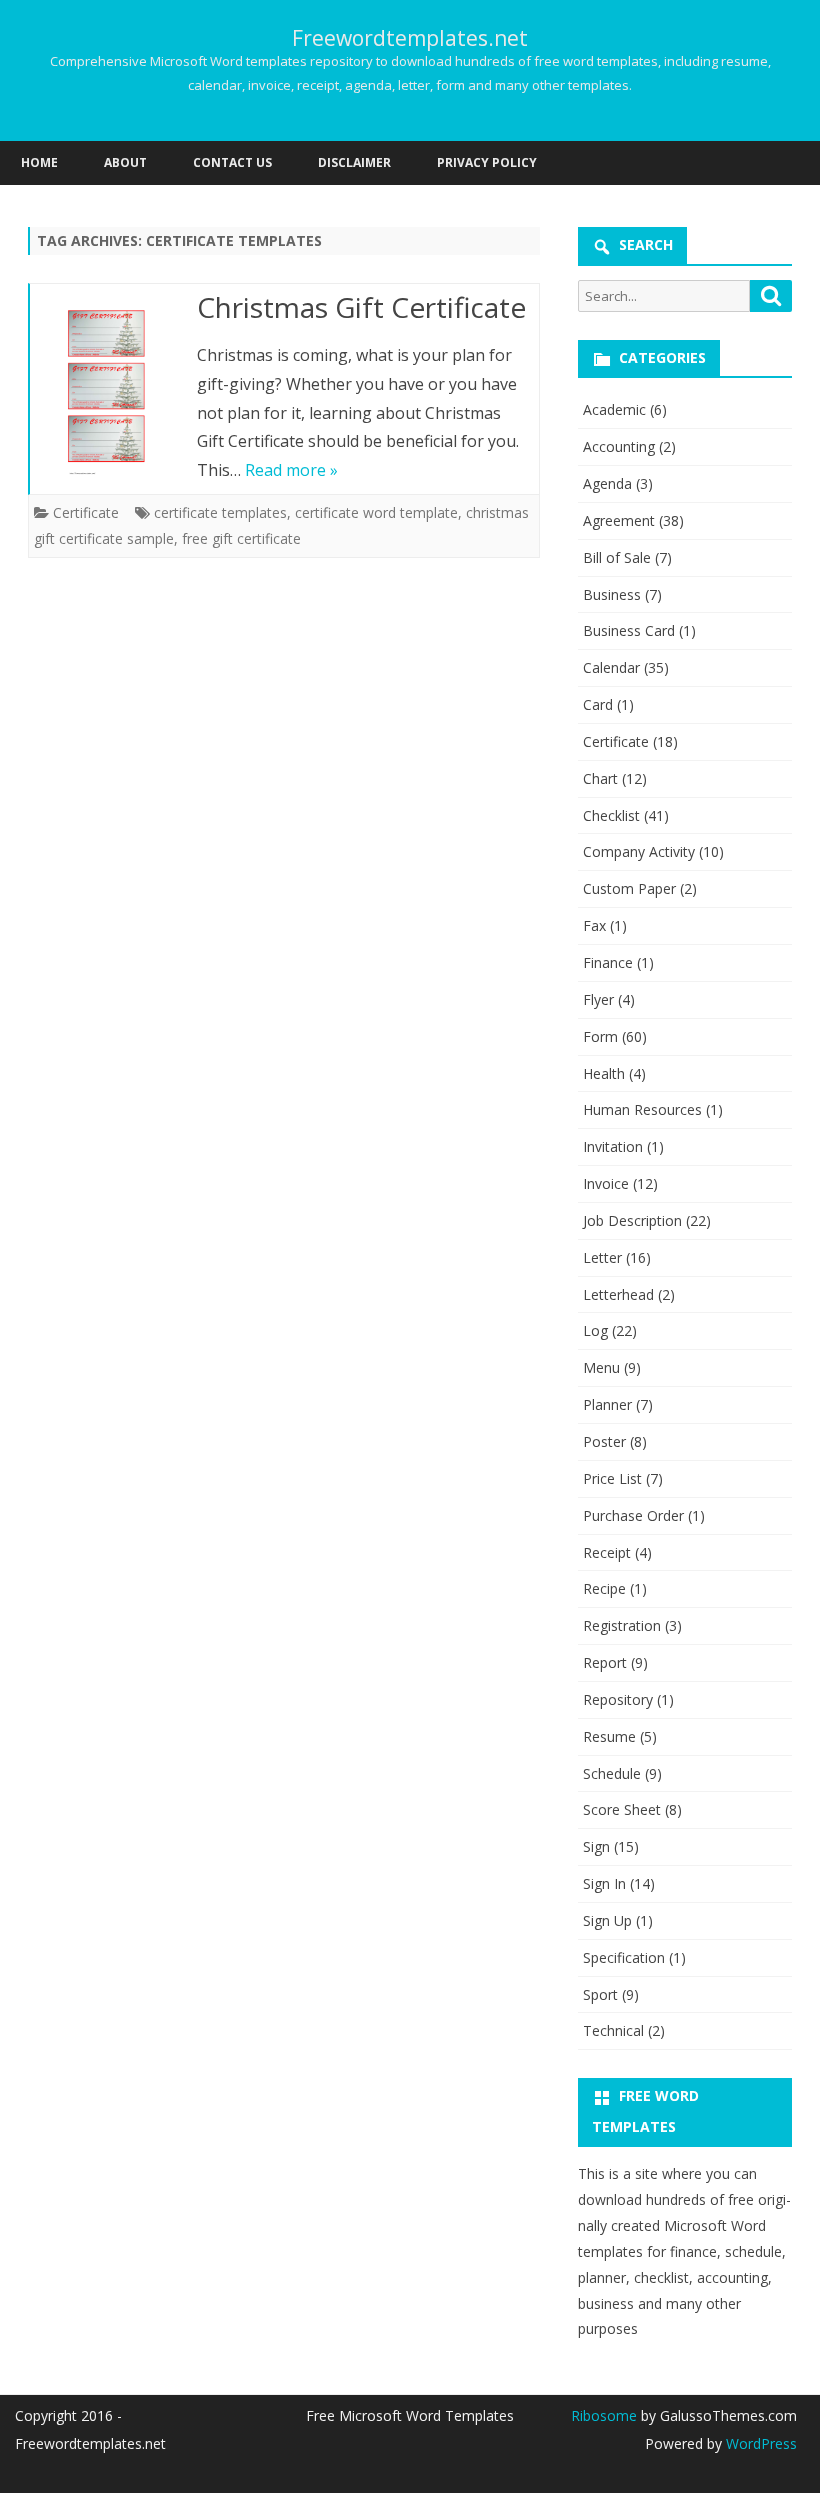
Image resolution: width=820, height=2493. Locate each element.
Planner (607, 1404)
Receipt (607, 1552)
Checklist (611, 815)
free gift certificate (241, 538)
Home (39, 162)
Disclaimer (354, 162)
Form (600, 1036)
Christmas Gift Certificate (361, 307)
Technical (613, 2030)
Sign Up (607, 1920)
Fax (594, 925)
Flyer (598, 999)
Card (598, 704)
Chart (600, 778)
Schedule (612, 1773)
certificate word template (376, 512)
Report (605, 1662)
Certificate (86, 512)
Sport (600, 1994)
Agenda (607, 483)
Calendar (611, 667)
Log (595, 1330)
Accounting (619, 446)
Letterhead (618, 1294)
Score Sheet (622, 1809)
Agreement (619, 520)
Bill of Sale (617, 557)
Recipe (604, 1588)
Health (604, 1073)
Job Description (632, 1220)
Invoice (606, 1183)
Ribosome (604, 2415)
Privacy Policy (487, 162)
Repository (618, 1699)
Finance (608, 962)
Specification (624, 1957)
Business (612, 594)
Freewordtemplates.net (410, 38)
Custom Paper (629, 888)
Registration (622, 1625)
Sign (596, 1846)
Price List (612, 1478)
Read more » (291, 470)
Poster (604, 1441)
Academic (614, 409)
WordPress (759, 2443)
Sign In (604, 1883)
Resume (609, 1736)
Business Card (629, 630)
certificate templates (220, 512)
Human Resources (642, 1109)
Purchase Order (633, 1515)
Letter (602, 1257)
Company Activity (639, 851)
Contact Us (232, 162)
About (125, 162)
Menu (601, 1367)
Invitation (613, 1146)
